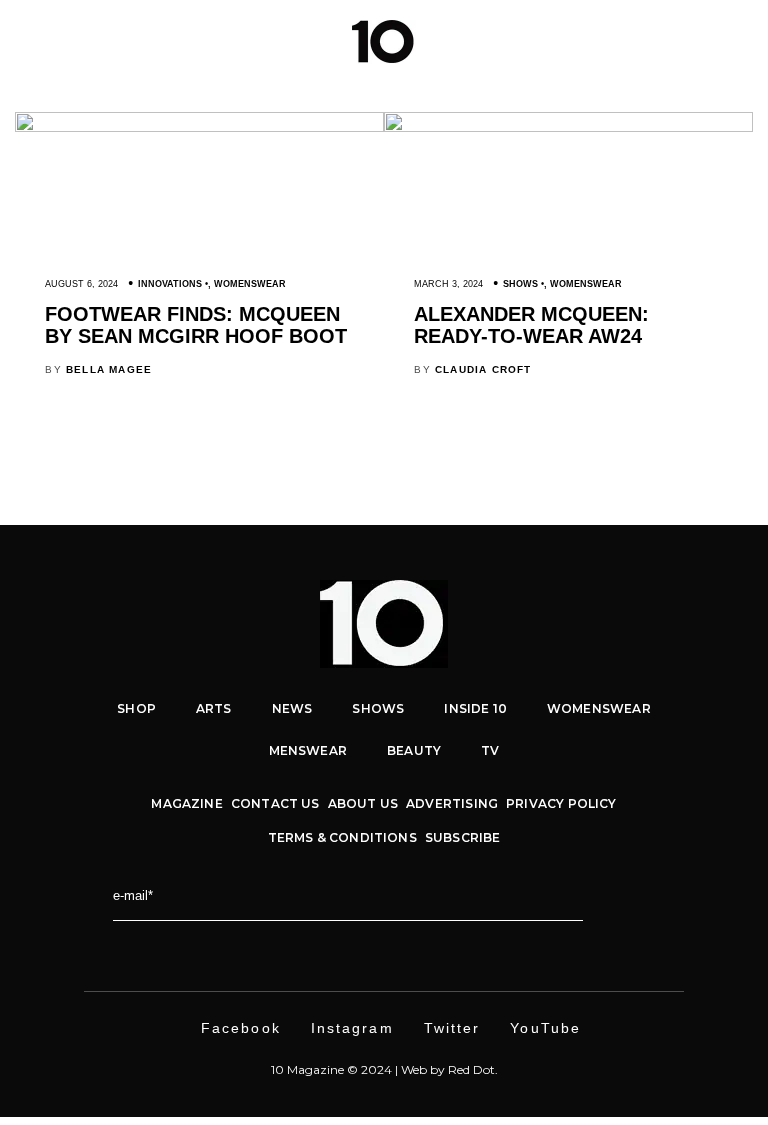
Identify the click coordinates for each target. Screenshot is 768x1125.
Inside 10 (475, 708)
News (292, 708)
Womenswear (250, 284)
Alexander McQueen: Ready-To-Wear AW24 (531, 325)
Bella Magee (109, 369)
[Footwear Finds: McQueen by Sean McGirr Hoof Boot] (199, 127)
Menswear (308, 750)
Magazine (186, 803)
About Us (363, 803)
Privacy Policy (561, 803)
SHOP (136, 708)
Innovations (170, 284)
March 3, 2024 (448, 284)
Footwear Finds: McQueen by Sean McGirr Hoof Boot (196, 325)
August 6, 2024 (81, 284)
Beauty (414, 750)
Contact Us (275, 803)
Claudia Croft (483, 369)
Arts (214, 708)
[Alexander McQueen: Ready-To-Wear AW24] (568, 127)
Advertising (452, 803)
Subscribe (463, 837)
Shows (520, 284)
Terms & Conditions (342, 837)
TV (490, 750)
